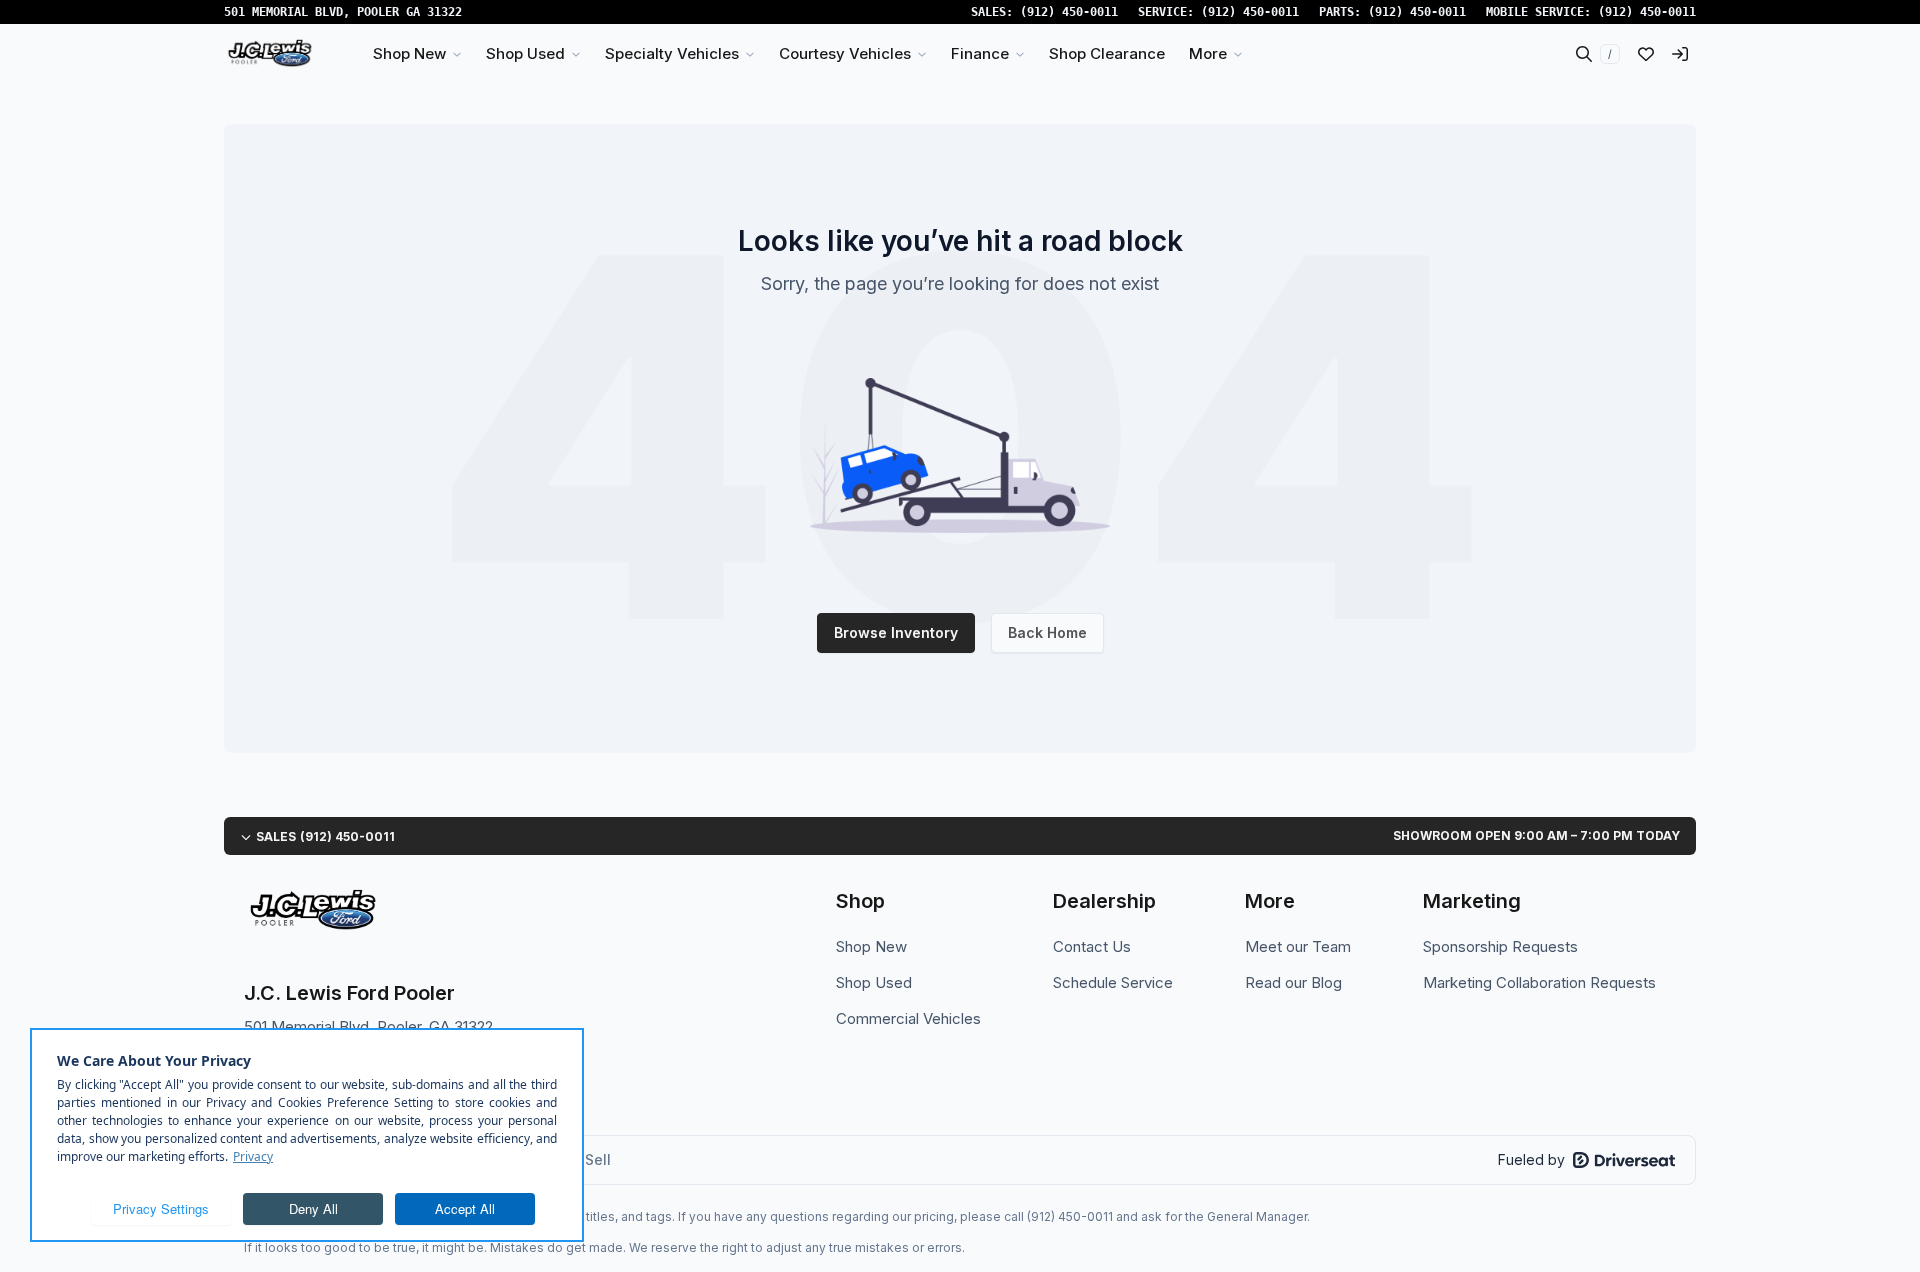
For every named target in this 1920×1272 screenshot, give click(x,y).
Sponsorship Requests (1500, 946)
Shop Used (874, 982)
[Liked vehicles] (1646, 54)
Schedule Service (1113, 982)
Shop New (871, 946)
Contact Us (1092, 946)
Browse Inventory (896, 632)
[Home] (269, 54)
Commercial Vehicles (908, 1018)
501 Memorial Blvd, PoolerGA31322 (343, 12)
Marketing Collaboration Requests (1539, 982)
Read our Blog (1293, 982)
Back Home (1047, 632)
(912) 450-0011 (1069, 12)
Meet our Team (1298, 946)
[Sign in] (1680, 54)
